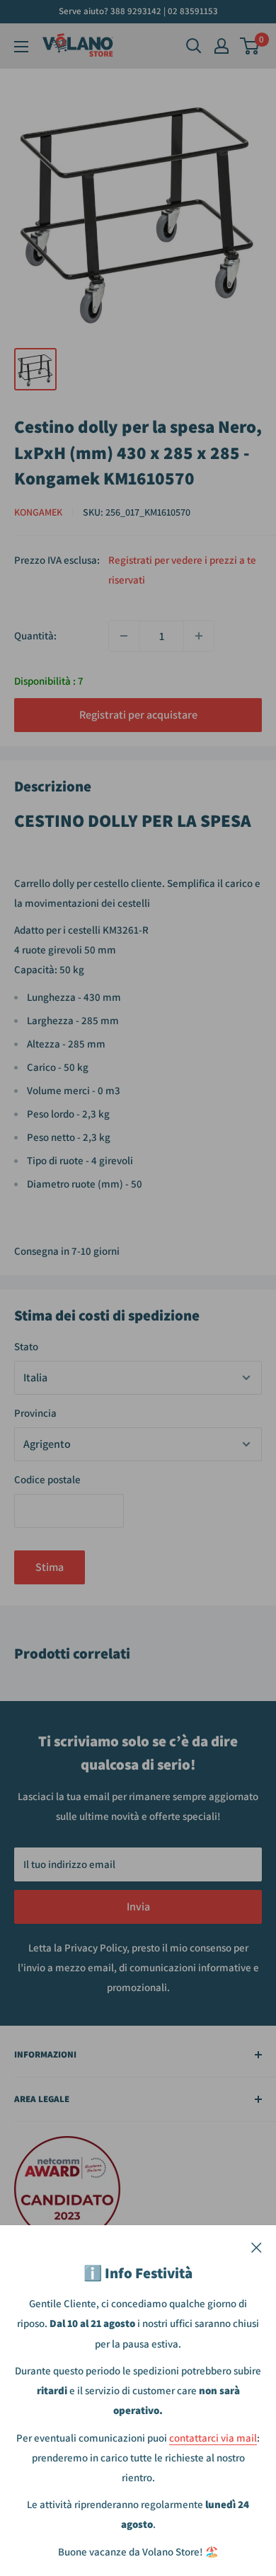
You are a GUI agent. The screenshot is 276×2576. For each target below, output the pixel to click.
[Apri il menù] (21, 47)
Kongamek (38, 512)
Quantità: (35, 636)
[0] (250, 46)
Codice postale (47, 1479)
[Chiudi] (257, 2246)
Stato (26, 1346)
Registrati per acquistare (138, 715)
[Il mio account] (222, 46)
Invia (138, 1907)
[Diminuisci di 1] (124, 636)
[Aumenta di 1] (199, 636)
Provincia (35, 1413)
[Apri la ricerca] (194, 46)
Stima (50, 1567)
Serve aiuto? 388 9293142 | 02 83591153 (138, 11)
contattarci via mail (213, 2438)
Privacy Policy (96, 1948)
